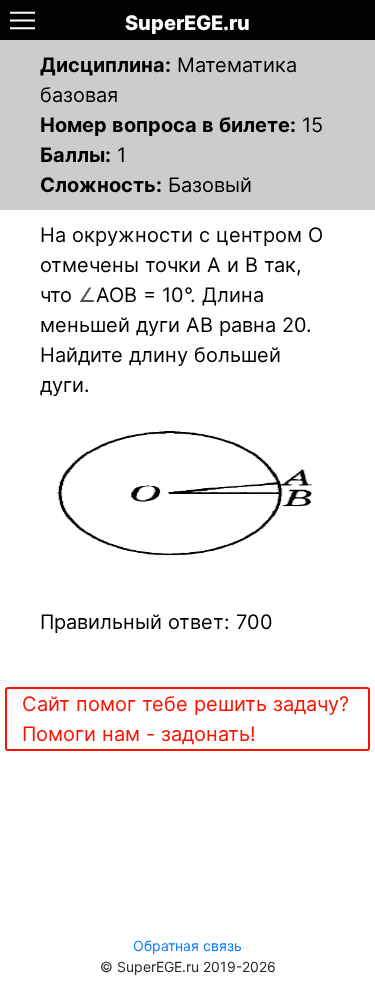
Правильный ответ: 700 (156, 622)
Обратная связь (187, 945)
